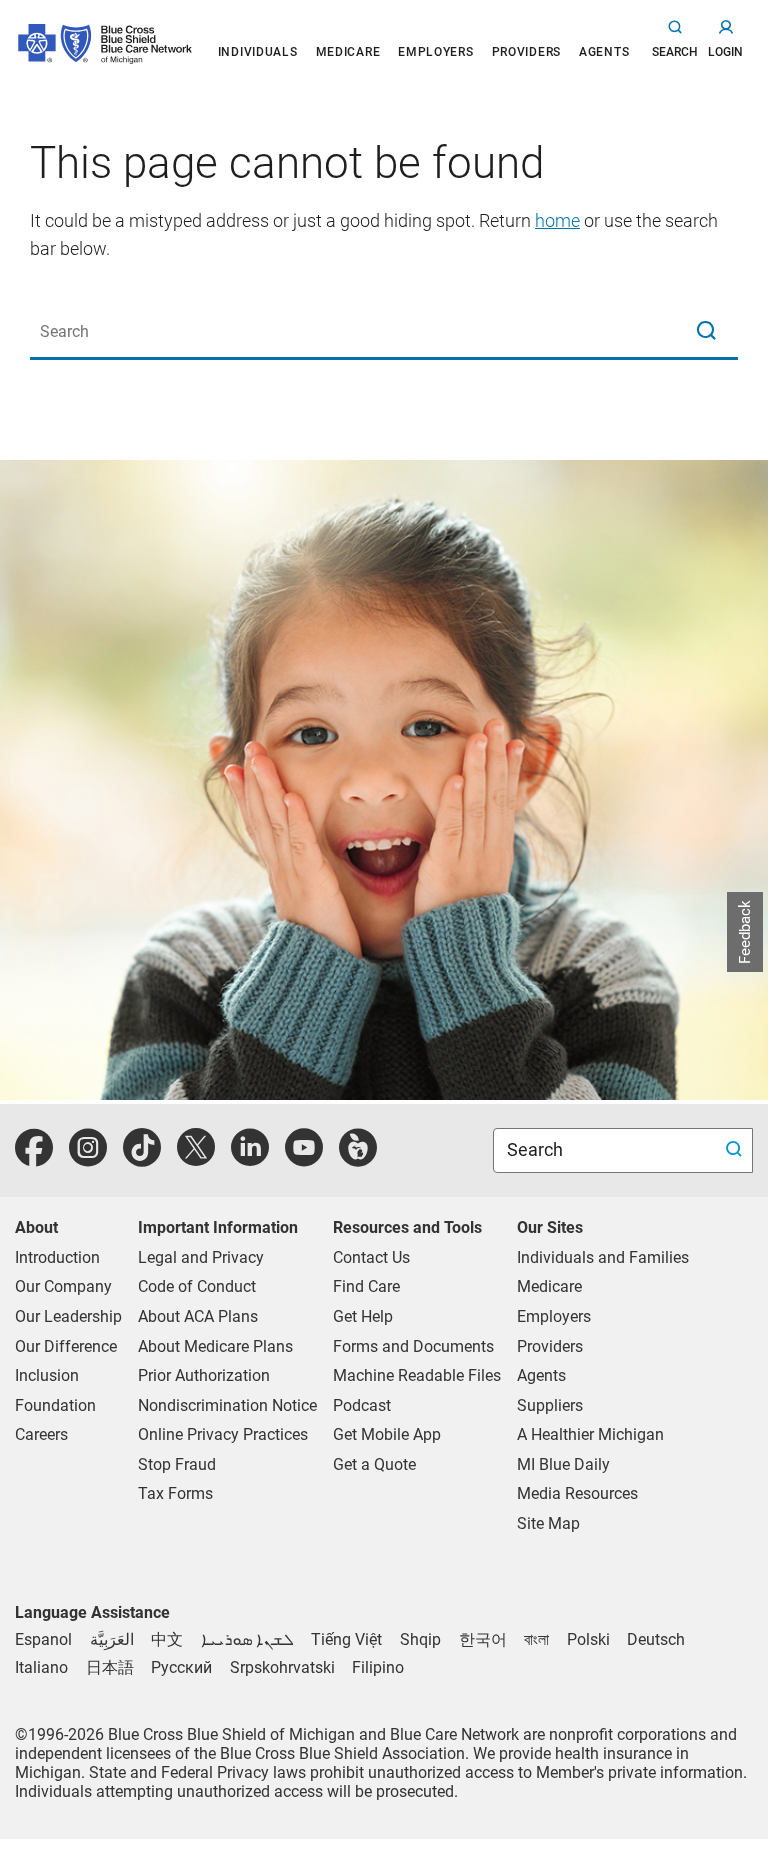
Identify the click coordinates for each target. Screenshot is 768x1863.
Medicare (549, 1286)
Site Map (548, 1523)
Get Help (363, 1316)
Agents (541, 1375)
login (725, 52)
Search (537, 1149)
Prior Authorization (204, 1375)
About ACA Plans (198, 1316)
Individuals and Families (603, 1257)
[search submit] (736, 1150)
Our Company (63, 1286)
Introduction (57, 1257)
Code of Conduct (197, 1286)
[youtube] (304, 1158)
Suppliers (550, 1405)
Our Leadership (68, 1316)
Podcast (362, 1405)
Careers (41, 1434)
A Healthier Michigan (590, 1434)
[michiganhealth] (358, 1158)
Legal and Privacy (201, 1257)
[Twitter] (196, 1158)
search (675, 52)
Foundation (55, 1405)
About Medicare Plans (215, 1346)
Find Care (366, 1286)
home (557, 220)
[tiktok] (142, 1158)
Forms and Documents (413, 1346)
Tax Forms (175, 1493)
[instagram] (88, 1158)
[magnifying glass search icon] (706, 332)
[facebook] (34, 1158)
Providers (550, 1346)
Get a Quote (374, 1464)
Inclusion (47, 1375)
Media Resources (577, 1493)
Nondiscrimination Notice (227, 1405)
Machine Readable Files (417, 1375)
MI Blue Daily (563, 1464)
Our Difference (66, 1346)
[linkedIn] (250, 1158)
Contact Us (371, 1257)
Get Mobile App (387, 1434)
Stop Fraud (177, 1464)
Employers (554, 1316)
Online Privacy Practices (223, 1434)
